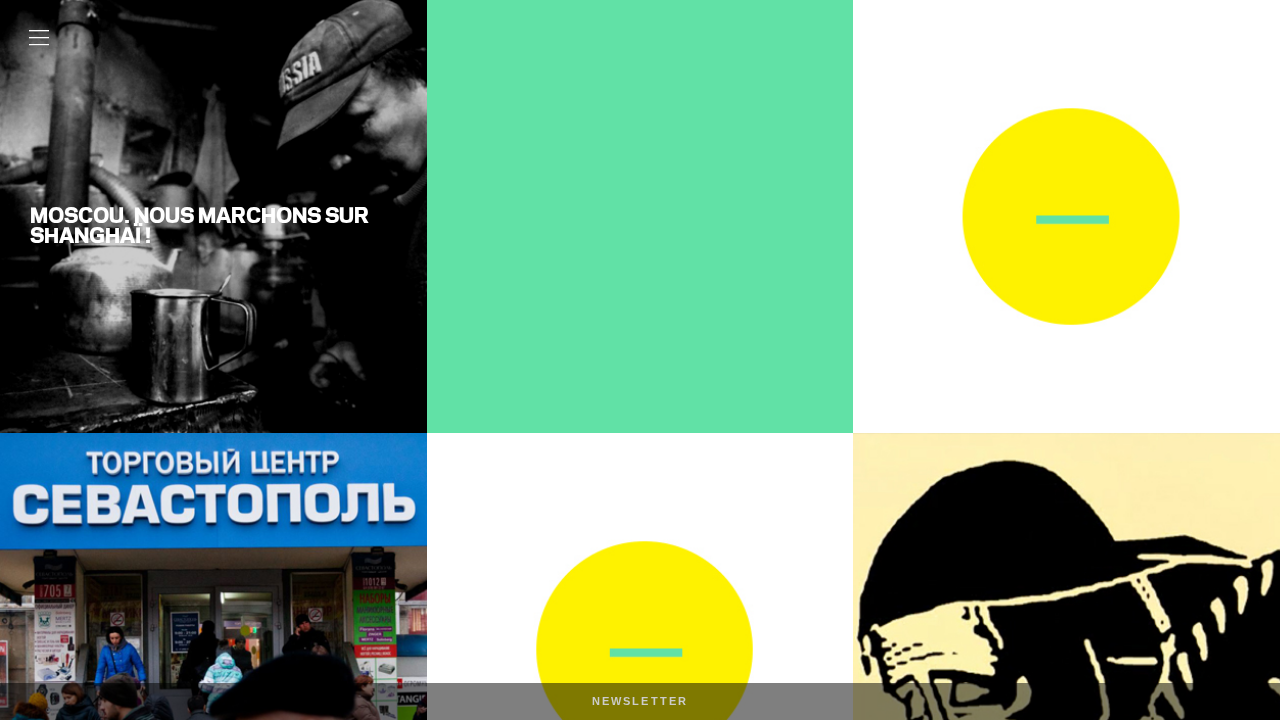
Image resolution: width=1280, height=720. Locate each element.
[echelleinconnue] (1195, 70)
